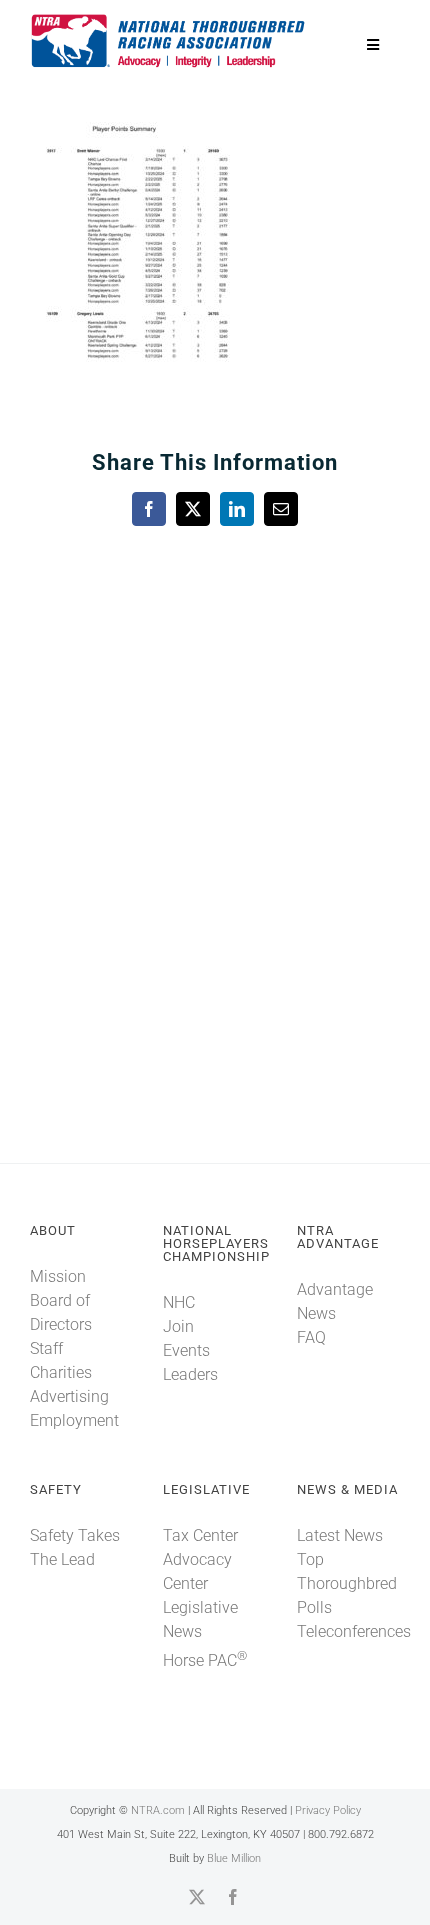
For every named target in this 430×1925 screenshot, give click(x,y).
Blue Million (234, 1858)
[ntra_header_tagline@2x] (169, 19)
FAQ (311, 1337)
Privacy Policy (328, 1810)
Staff (46, 1348)
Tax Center (200, 1535)
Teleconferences (354, 1631)
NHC (179, 1302)
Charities (61, 1372)
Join (178, 1326)
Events (186, 1350)
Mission (58, 1276)
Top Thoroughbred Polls (347, 1583)
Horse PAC (205, 1660)
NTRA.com (158, 1810)
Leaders (190, 1374)
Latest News (340, 1535)
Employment (74, 1420)
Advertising (69, 1396)
